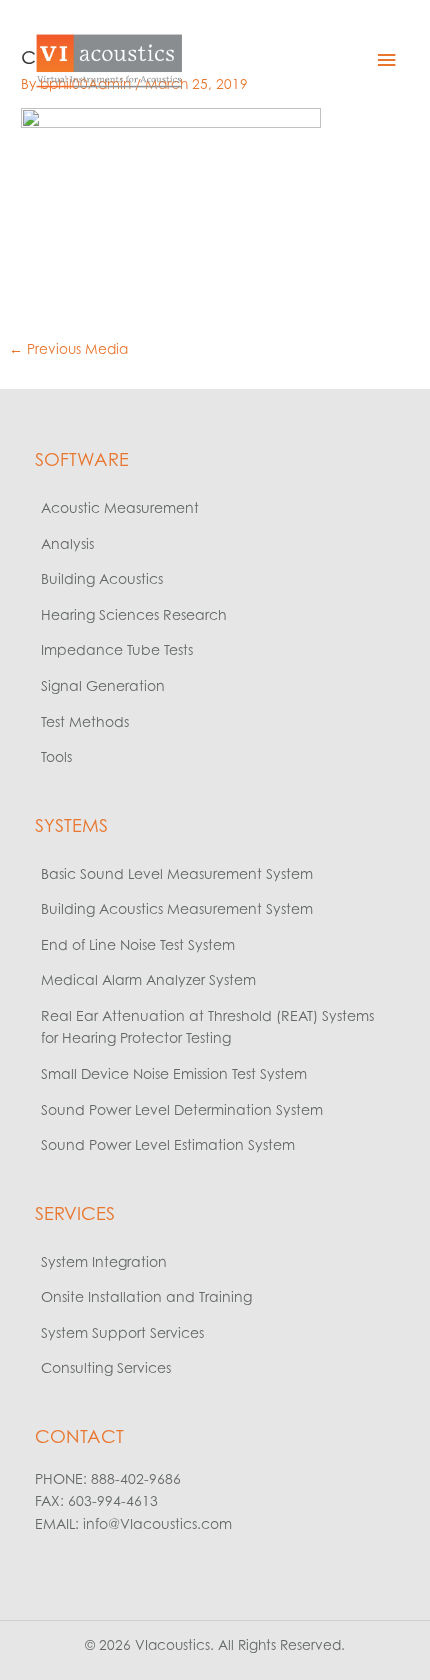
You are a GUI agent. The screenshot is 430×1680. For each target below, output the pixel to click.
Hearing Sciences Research (134, 614)
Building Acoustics (102, 578)
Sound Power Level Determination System (182, 1109)
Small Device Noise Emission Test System (174, 1073)
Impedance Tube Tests (117, 649)
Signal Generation (103, 685)
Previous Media (68, 348)
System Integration (104, 1261)
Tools (56, 756)
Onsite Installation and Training (146, 1296)
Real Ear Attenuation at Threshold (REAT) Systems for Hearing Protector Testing (207, 1027)
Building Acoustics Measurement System (177, 908)
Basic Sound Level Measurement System (177, 873)
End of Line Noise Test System (138, 944)
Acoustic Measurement (120, 507)
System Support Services (122, 1332)
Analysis (67, 543)
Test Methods (85, 721)
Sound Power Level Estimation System (168, 1144)
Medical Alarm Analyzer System (148, 979)
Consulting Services (106, 1367)
